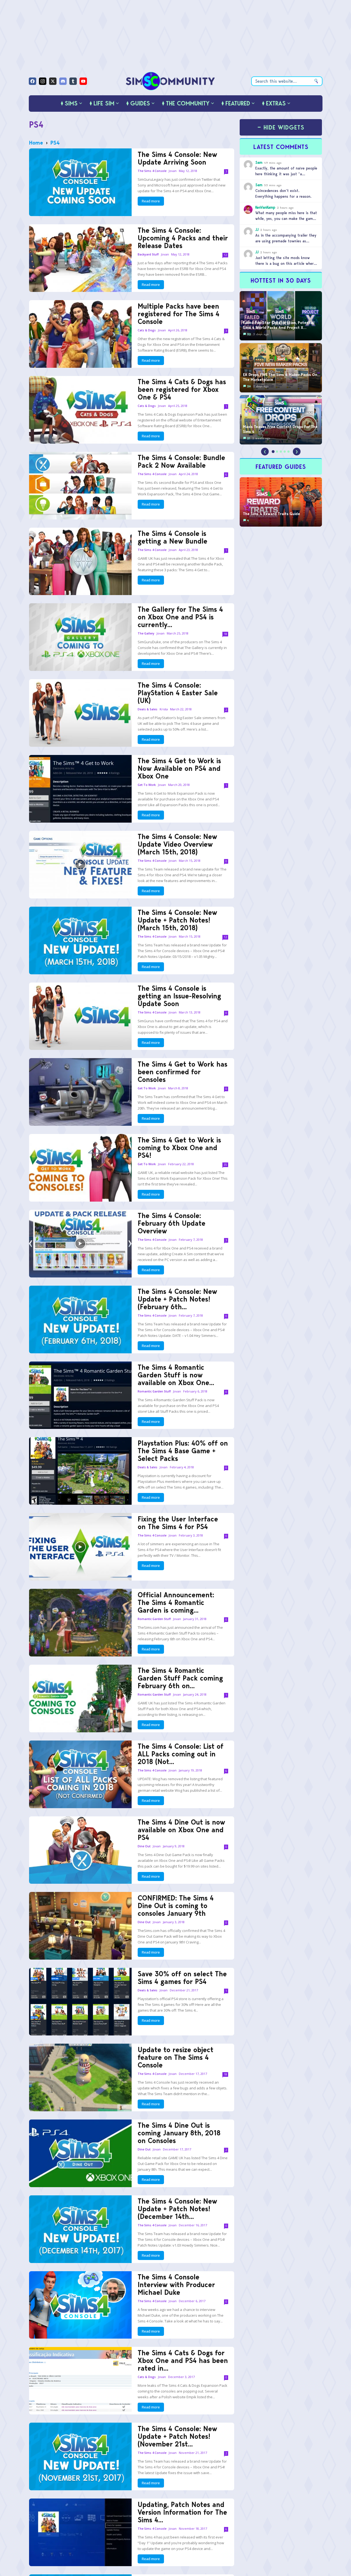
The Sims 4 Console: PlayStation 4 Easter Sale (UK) (178, 693)
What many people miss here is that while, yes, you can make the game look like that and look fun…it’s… (286, 219)
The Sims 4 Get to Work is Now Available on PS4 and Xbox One (179, 768)
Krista (164, 709)
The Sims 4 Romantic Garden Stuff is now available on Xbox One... (176, 1375)
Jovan (173, 171)
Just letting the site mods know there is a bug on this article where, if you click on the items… (286, 263)
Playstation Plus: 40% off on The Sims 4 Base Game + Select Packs (183, 1451)
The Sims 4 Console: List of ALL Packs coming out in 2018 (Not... (181, 1754)
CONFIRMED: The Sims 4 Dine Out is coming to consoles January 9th (176, 1906)
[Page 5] (288, 452)
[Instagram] (43, 81)
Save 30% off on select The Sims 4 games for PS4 (182, 1978)
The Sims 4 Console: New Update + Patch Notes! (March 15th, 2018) (177, 920)
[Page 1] (273, 452)
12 (225, 255)
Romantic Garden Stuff (154, 1392)
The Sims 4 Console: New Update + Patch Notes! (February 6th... (177, 1299)
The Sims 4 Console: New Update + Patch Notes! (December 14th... (177, 2209)
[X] (53, 81)
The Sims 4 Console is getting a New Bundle (172, 537)
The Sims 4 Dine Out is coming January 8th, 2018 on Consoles (179, 2133)
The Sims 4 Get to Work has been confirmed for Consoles (182, 1072)
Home (36, 143)
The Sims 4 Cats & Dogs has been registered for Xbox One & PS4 (182, 389)
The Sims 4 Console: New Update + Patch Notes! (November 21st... (177, 2436)
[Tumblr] (73, 81)
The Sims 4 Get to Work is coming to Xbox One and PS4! (179, 1148)
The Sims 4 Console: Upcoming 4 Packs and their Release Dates (183, 238)
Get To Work (147, 785)
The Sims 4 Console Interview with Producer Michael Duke (176, 2285)
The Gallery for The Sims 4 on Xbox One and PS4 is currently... (180, 617)
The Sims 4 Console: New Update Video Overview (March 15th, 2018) (177, 844)
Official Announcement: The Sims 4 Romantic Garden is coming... (176, 1603)
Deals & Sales (148, 709)
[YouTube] (83, 81)
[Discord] (63, 81)
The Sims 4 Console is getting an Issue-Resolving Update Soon (179, 996)
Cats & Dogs (147, 330)
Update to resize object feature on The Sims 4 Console (175, 2057)
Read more (151, 201)
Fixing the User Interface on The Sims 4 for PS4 (178, 1523)
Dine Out (144, 1846)
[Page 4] (285, 452)
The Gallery (146, 634)
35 (225, 1165)
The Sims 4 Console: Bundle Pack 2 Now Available (181, 461)
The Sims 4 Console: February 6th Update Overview (172, 1223)
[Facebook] (32, 81)
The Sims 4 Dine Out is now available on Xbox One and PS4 (181, 1830)
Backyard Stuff (148, 255)
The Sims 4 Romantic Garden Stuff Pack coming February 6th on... (180, 1678)
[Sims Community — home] (170, 81)
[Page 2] (277, 452)
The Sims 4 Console (152, 171)
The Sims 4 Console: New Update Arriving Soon (177, 158)
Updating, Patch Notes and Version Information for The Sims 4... (182, 2512)
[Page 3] (281, 452)
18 (225, 634)
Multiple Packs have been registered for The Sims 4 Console (179, 314)
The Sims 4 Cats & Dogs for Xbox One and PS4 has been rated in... (183, 2360)
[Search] (316, 81)
